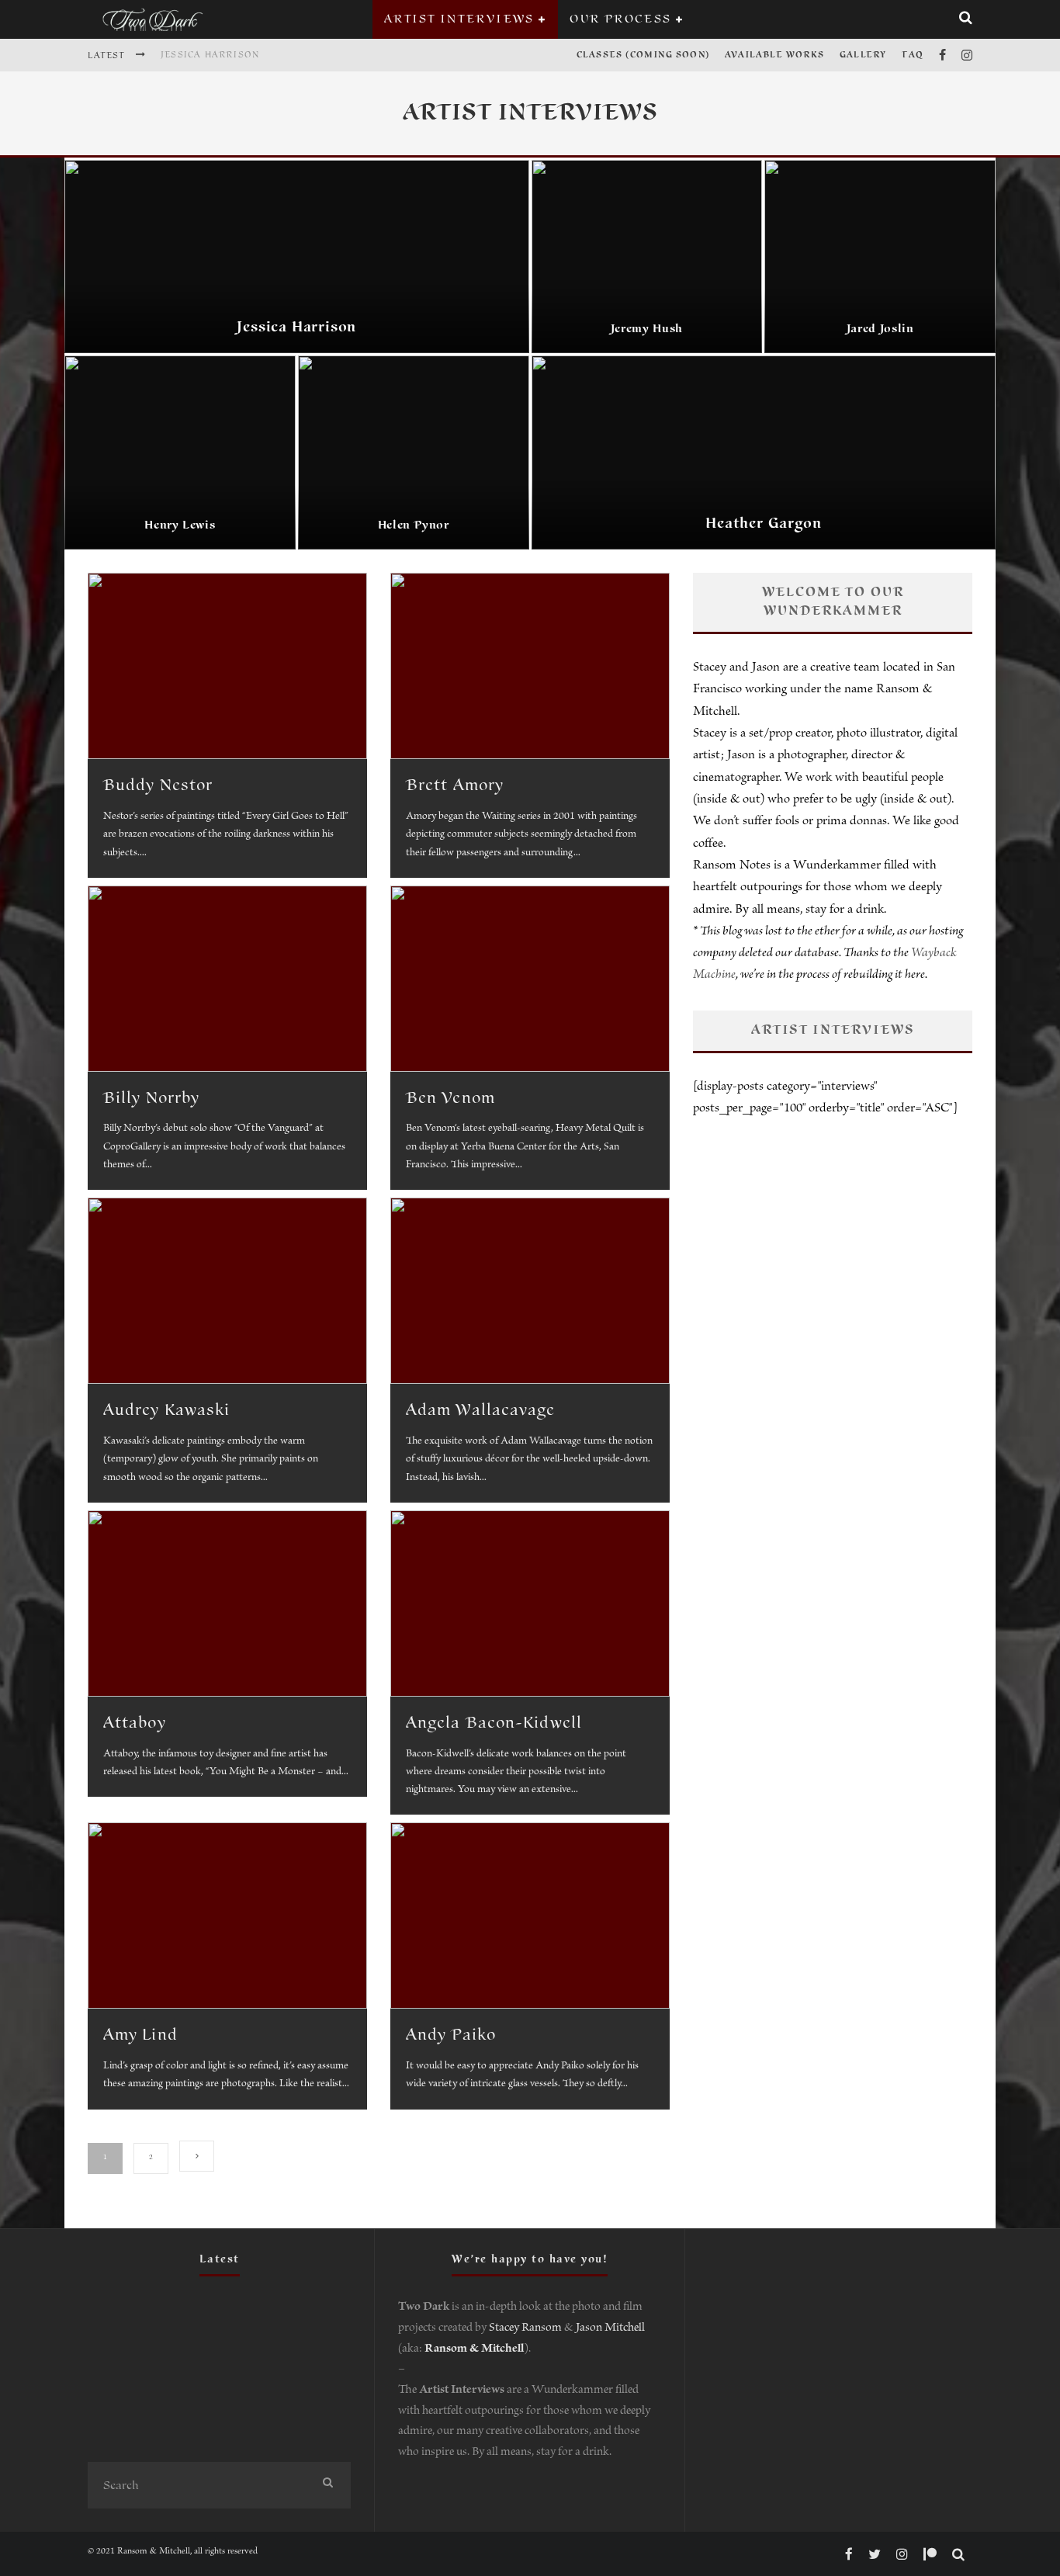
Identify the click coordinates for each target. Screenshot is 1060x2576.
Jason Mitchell (610, 2329)
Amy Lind (140, 2035)
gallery (863, 55)
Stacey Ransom (525, 2329)
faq (913, 55)
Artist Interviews (459, 19)
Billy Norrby (151, 1098)
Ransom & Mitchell (474, 2350)
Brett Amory (455, 785)
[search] (327, 2485)
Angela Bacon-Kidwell (494, 1723)
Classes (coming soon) (643, 55)
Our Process (620, 19)
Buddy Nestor (158, 785)
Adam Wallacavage (481, 1410)
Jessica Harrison (210, 55)
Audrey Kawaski (166, 1410)
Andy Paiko (451, 2035)
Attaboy (135, 1723)
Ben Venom (450, 1098)
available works (774, 55)
